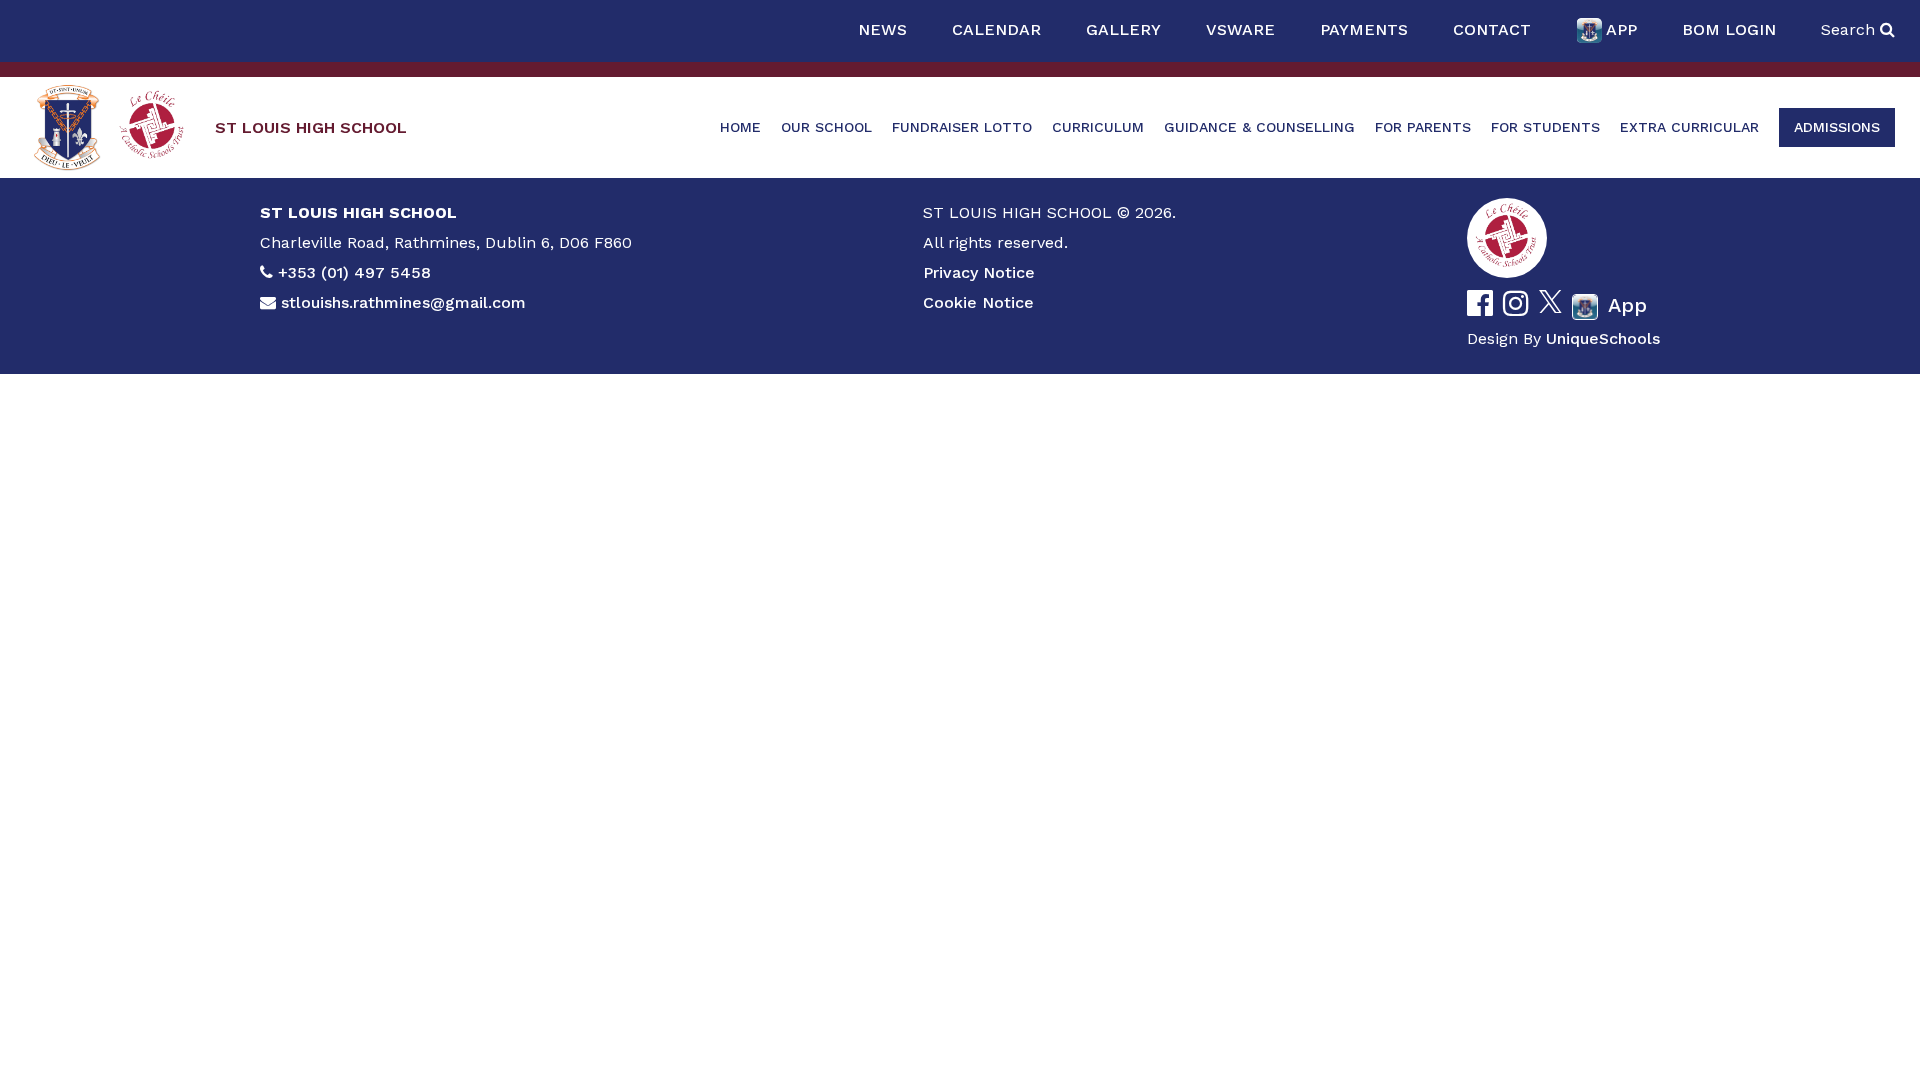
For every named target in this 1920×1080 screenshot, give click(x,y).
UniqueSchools (1603, 338)
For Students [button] (1545, 127)
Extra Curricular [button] (1689, 127)
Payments (1364, 29)
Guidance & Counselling (1259, 127)
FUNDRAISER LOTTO (962, 127)
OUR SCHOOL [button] (826, 127)
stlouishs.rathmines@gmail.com (403, 302)
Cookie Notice (978, 302)
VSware (1240, 29)
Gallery (1123, 29)
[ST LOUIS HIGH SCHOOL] (67, 127)
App (1621, 29)
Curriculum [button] (1098, 127)
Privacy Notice (979, 272)
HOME (740, 127)
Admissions (1837, 127)
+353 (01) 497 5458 (354, 272)
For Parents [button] (1423, 127)
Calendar (996, 29)
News (882, 29)
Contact (1492, 29)
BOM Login (1729, 29)
